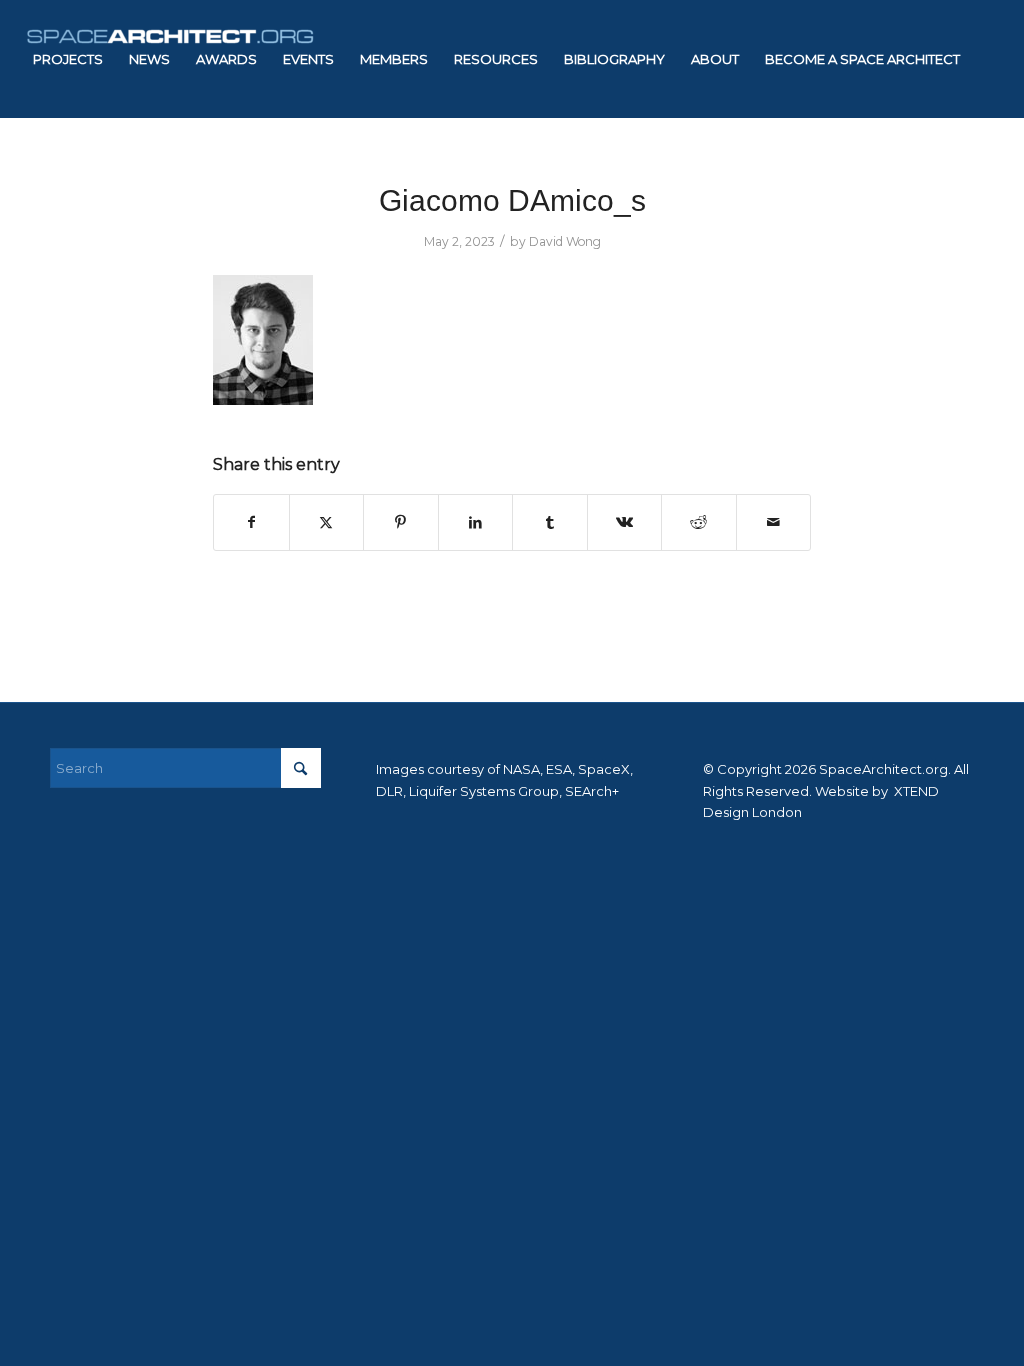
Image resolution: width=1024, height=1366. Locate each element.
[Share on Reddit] (699, 522)
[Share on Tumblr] (550, 522)
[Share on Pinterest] (401, 522)
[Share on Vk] (625, 522)
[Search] (187, 177)
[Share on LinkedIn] (476, 522)
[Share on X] (327, 522)
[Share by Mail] (774, 522)
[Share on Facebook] (251, 522)
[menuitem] (68, 59)
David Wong (565, 241)
